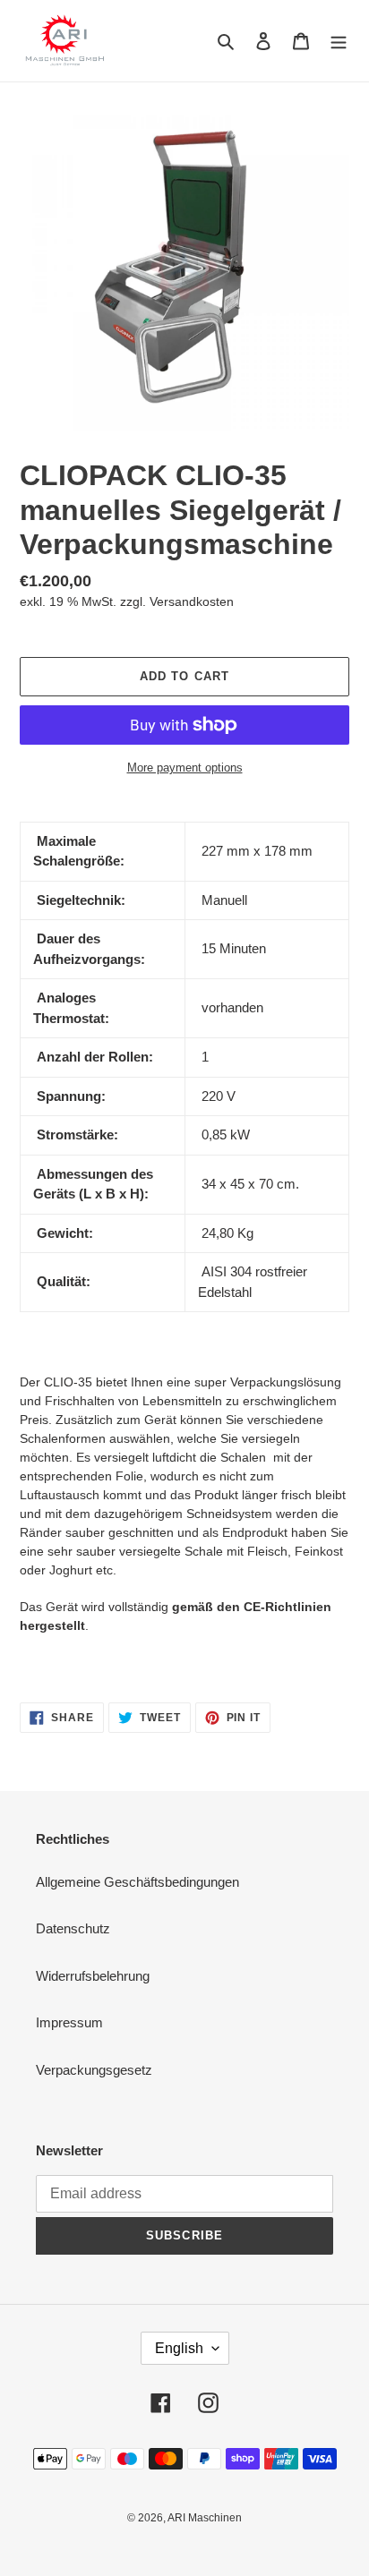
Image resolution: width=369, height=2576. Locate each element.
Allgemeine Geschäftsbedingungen (137, 1882)
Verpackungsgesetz (94, 2070)
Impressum (69, 2022)
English (179, 2348)
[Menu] (339, 41)
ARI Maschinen (205, 2518)
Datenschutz (73, 1928)
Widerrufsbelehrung (93, 1976)
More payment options (185, 768)
